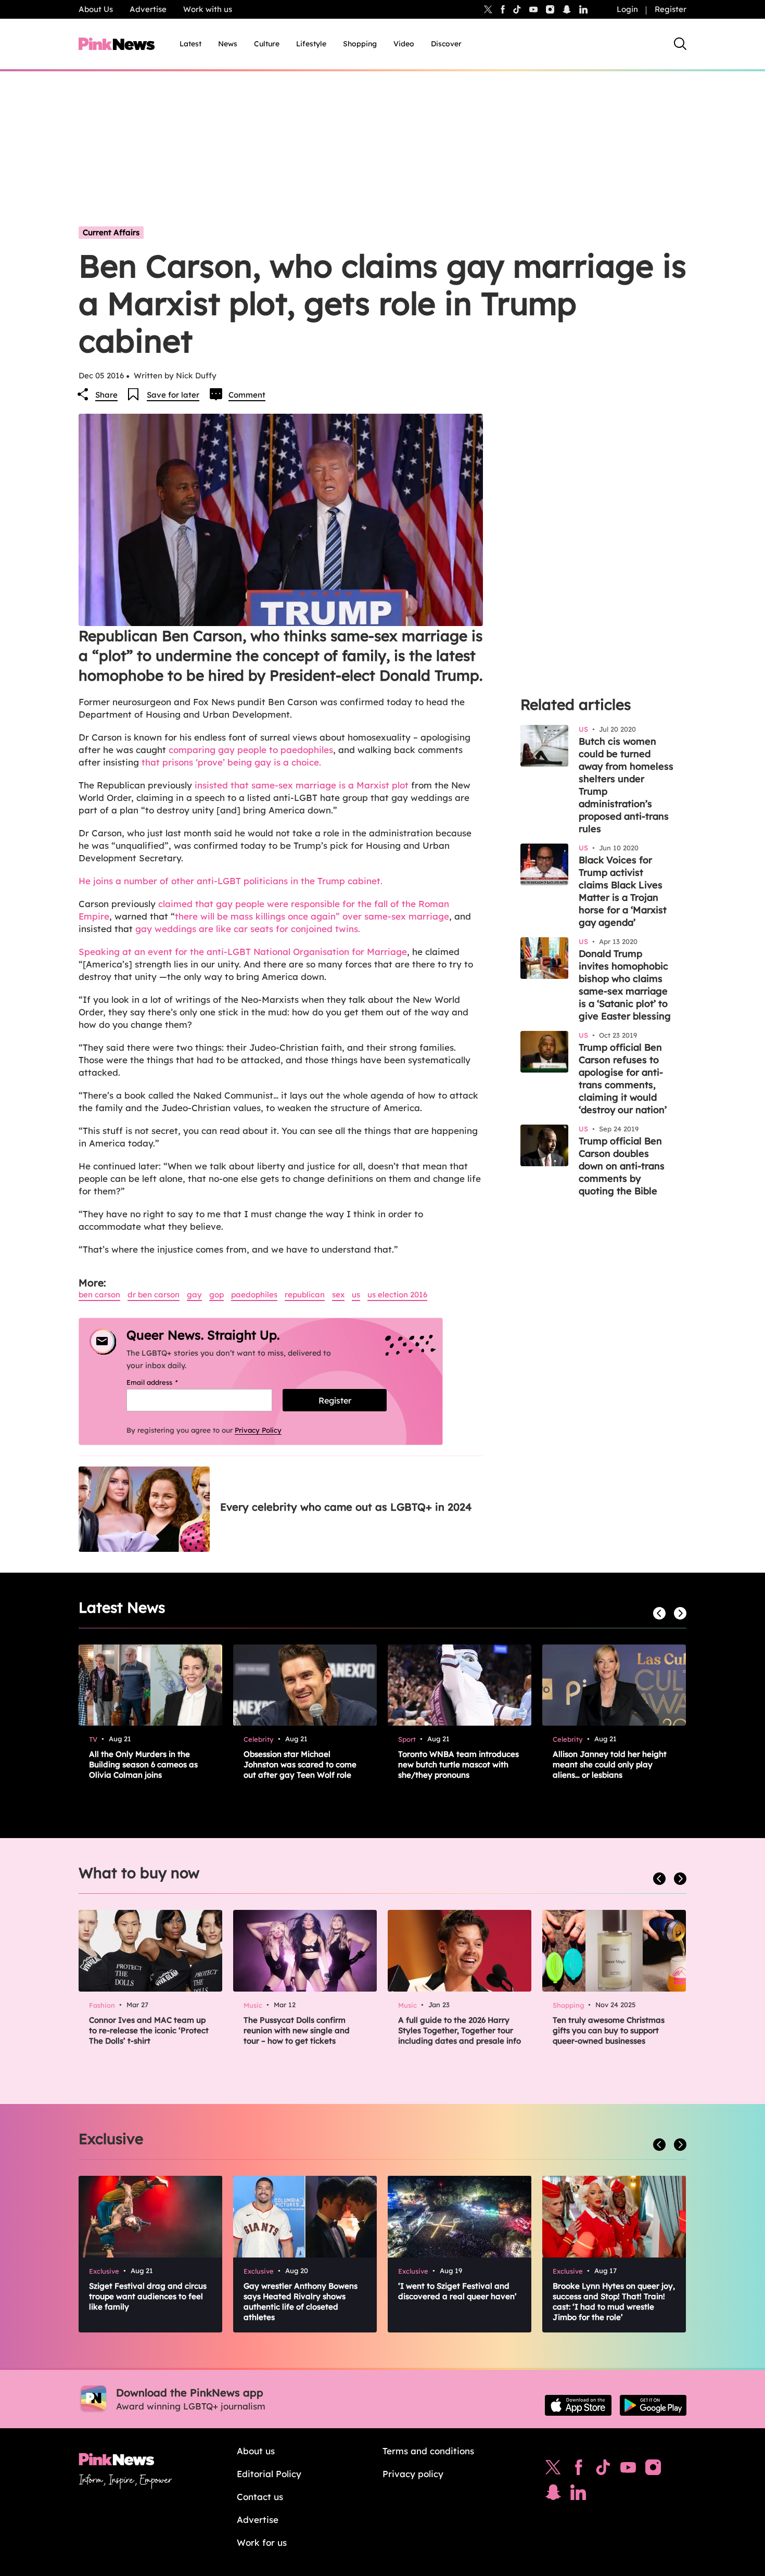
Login (627, 9)
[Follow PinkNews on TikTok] (603, 2470)
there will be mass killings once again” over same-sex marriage (312, 916)
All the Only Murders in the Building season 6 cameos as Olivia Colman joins (143, 1764)
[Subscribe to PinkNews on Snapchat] (553, 2495)
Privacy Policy (258, 1430)
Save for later (173, 395)
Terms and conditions (428, 2451)
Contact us (260, 2497)
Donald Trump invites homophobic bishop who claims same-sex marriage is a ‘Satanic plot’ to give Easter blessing (625, 985)
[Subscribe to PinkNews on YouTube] (628, 2470)
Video (404, 44)
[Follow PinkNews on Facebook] (578, 2470)
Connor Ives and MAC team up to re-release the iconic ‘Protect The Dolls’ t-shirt (149, 2030)
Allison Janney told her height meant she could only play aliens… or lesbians (610, 1764)
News (228, 44)
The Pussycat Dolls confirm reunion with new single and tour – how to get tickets (297, 2030)
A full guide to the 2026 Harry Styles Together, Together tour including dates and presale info (460, 2030)
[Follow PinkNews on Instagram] (653, 2470)
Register (671, 9)
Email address (165, 1382)
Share (106, 395)
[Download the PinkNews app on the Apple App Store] (578, 2405)
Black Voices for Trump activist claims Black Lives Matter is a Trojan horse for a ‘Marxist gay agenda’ (623, 891)
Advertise (148, 9)
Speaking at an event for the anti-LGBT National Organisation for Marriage (243, 952)
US (356, 1295)
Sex (338, 1295)
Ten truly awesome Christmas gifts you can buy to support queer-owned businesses (609, 2030)
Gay (194, 1295)
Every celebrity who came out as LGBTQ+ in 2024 (346, 1507)
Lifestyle (311, 44)
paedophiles (254, 1295)
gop (216, 1295)
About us (256, 2451)
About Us (96, 9)
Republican (305, 1295)
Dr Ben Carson (154, 1295)
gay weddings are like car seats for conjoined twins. (248, 929)
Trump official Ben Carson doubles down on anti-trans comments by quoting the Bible (622, 1166)
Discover (446, 44)
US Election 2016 (397, 1295)
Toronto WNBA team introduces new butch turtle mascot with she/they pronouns (458, 1764)
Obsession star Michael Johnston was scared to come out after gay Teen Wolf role (300, 1764)
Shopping (360, 44)
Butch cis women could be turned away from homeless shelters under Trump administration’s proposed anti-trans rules (626, 785)
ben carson (99, 1295)
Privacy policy (413, 2474)
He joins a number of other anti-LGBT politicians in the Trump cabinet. (231, 881)
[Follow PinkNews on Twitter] (553, 2470)
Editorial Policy (269, 2474)
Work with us (208, 9)
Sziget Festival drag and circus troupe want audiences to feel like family (148, 2296)
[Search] (680, 44)
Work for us (262, 2542)
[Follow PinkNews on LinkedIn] (583, 9)
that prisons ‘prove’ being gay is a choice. (231, 762)
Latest (190, 44)
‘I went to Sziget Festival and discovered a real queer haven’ (457, 2291)
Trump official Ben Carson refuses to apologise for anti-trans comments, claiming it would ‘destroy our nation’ (623, 1079)
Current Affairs (111, 232)
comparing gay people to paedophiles (251, 750)
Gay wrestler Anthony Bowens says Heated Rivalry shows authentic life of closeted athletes (301, 2301)
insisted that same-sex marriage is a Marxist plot (302, 785)
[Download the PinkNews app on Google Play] (653, 2405)
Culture (267, 44)
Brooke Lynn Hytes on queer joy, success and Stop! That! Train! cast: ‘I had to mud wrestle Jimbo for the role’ (614, 2301)
